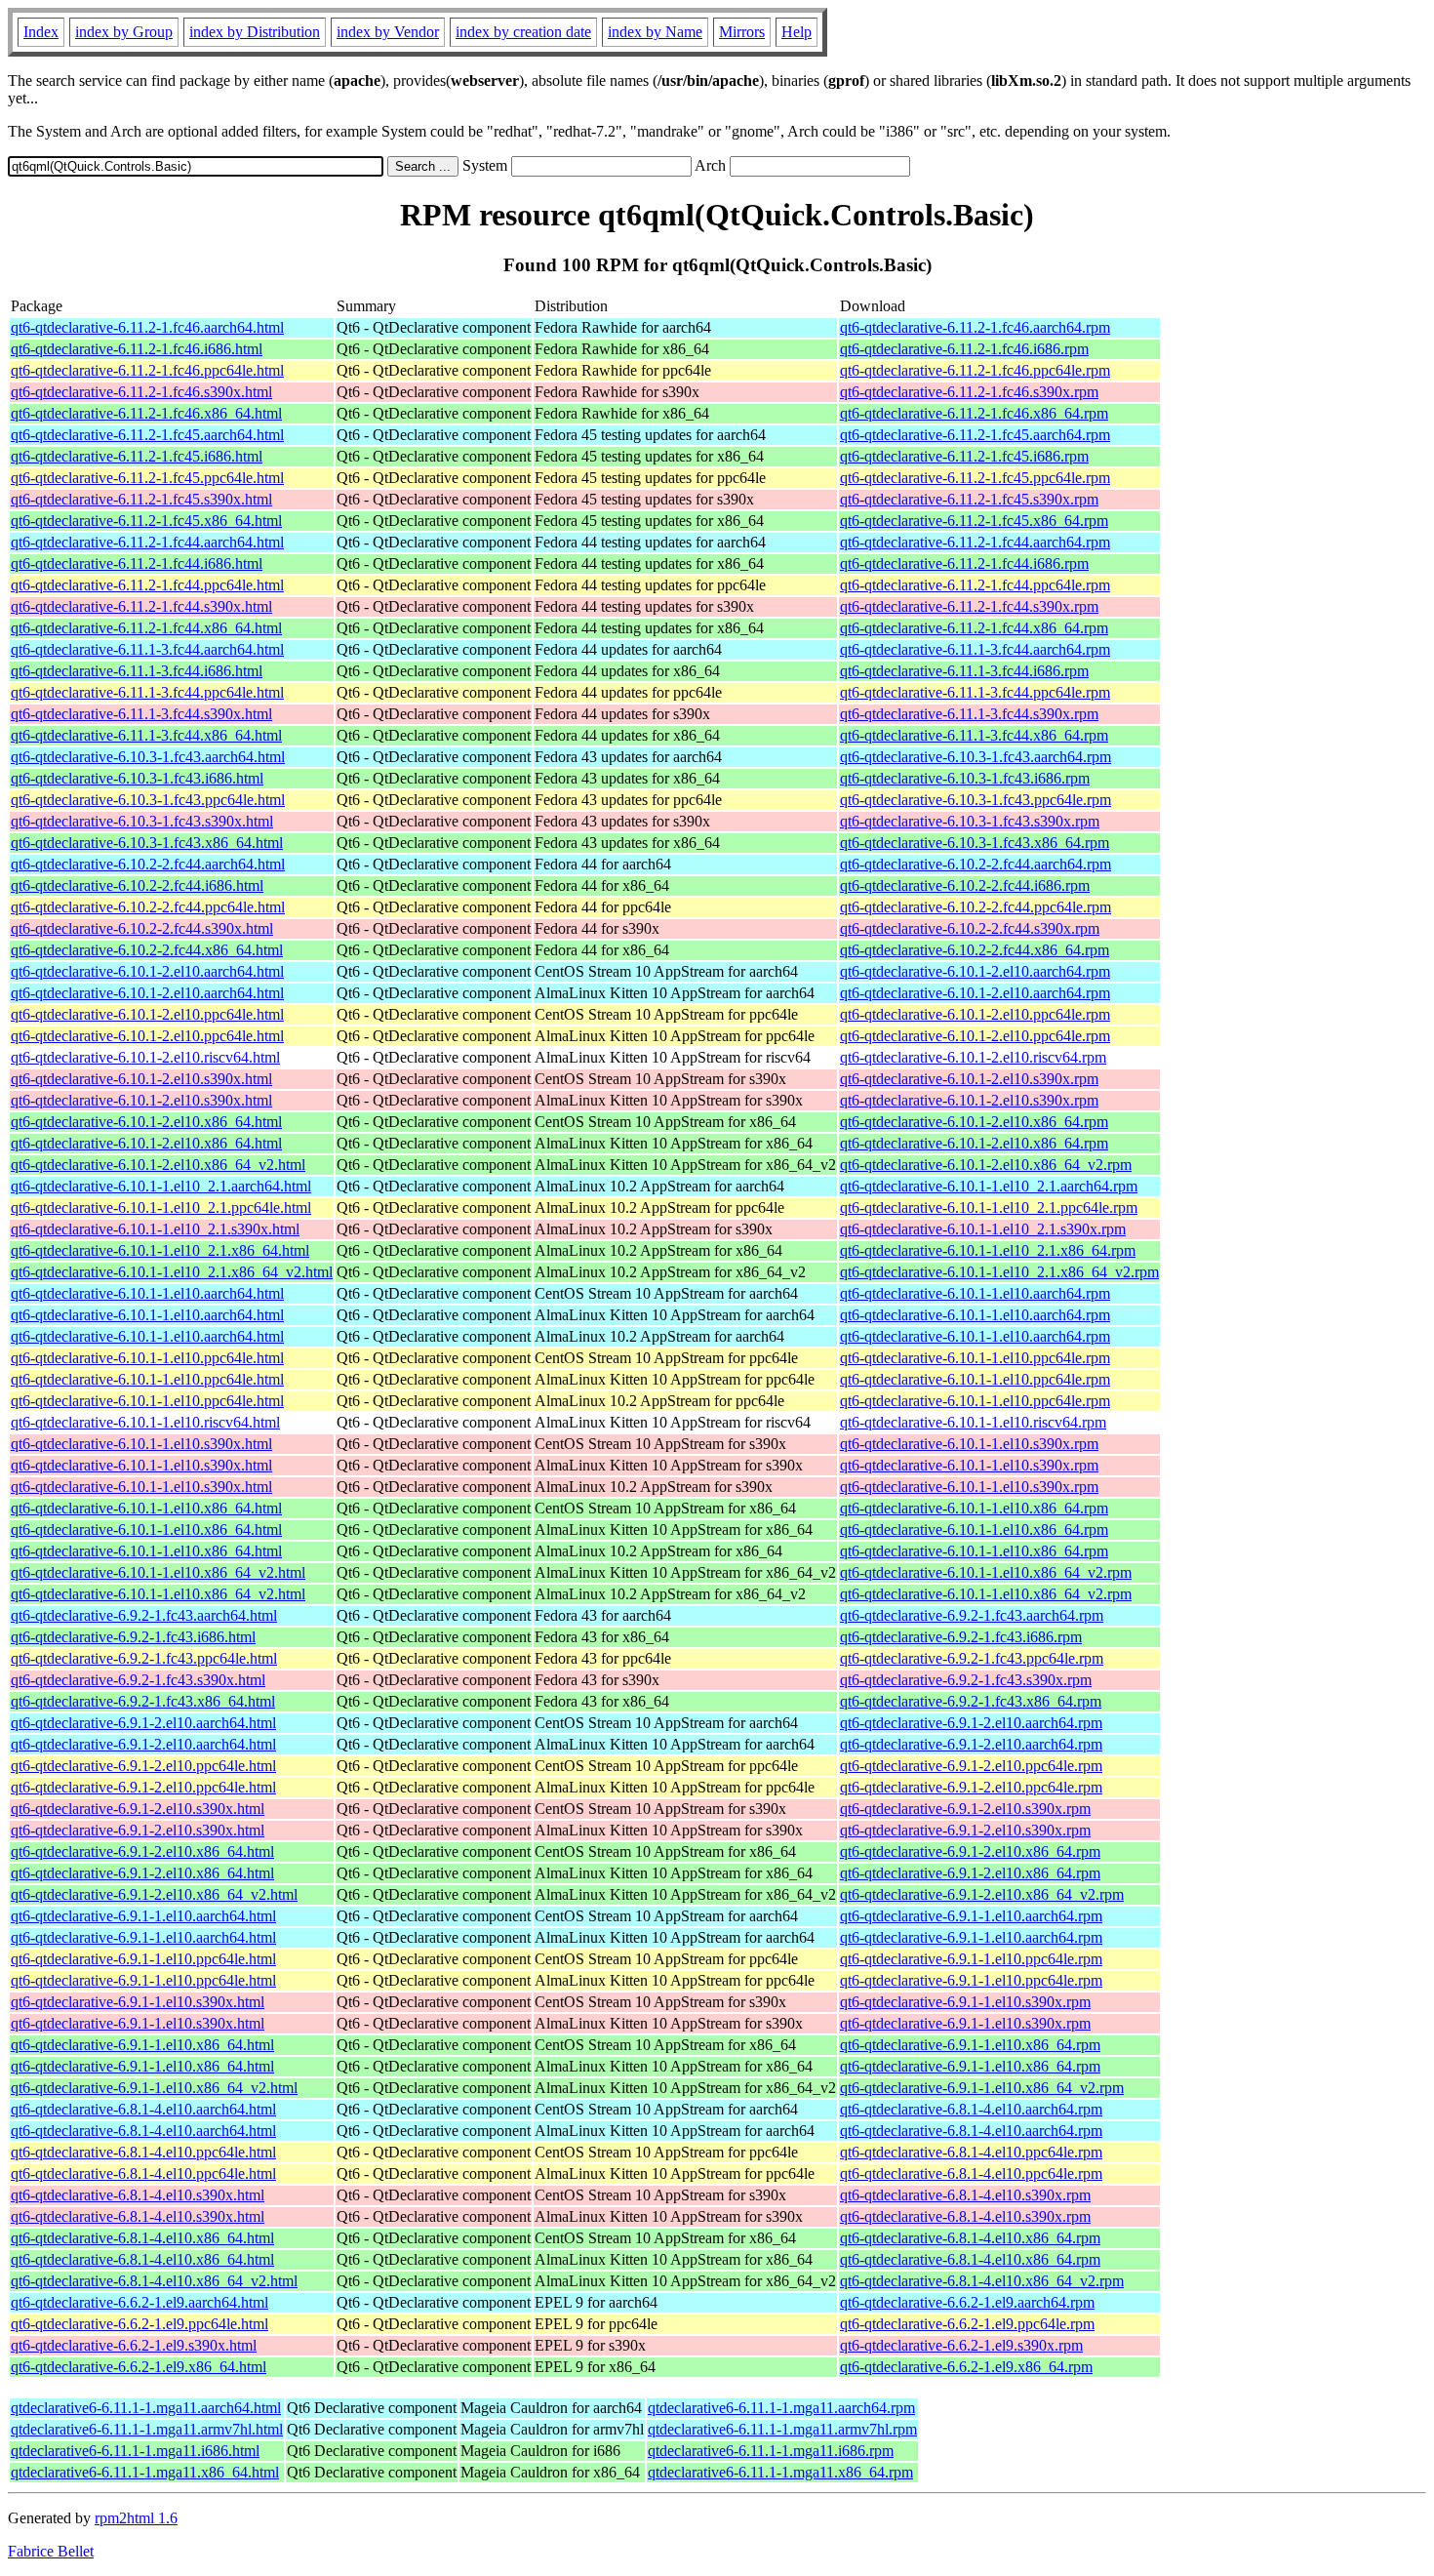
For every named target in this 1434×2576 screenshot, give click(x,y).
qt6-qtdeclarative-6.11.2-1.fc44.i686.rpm (964, 563)
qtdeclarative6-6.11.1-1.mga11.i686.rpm (771, 2451)
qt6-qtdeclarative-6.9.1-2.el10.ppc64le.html (143, 1766)
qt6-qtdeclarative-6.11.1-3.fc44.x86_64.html (146, 735)
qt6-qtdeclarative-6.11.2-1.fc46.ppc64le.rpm (975, 370)
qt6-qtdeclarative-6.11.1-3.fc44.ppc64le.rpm (975, 692)
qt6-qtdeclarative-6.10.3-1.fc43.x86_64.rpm (975, 843)
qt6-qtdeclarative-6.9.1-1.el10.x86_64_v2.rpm (982, 2088)
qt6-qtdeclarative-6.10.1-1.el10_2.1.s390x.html (155, 1229)
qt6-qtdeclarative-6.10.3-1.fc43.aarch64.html (148, 757)
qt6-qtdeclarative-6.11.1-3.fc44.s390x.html (141, 714)
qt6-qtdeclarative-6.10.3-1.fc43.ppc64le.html (148, 800)
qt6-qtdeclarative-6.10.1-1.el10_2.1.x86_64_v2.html (172, 1272)
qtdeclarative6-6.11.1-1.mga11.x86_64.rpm (780, 2472)
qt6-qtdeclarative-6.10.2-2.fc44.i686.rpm (965, 885)
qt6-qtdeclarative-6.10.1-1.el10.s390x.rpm (969, 1444)
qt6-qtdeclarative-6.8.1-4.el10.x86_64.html (142, 2238)
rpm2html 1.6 (136, 2518)
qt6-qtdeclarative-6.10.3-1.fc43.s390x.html (142, 821)
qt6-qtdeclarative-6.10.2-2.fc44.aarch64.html (148, 864)
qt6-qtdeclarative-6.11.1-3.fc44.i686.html (137, 671)
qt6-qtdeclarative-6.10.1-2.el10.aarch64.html (147, 971)
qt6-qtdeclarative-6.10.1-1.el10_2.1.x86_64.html (160, 1250)
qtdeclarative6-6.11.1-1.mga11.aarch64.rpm (781, 2408)
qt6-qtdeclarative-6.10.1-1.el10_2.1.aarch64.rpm (989, 1186)
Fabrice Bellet (51, 2551)
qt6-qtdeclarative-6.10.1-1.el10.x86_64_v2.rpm (986, 1572)
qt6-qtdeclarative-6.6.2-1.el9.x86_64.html (139, 2367)
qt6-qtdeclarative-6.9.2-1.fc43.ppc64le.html (144, 1658)
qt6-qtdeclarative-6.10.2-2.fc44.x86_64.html (147, 950)
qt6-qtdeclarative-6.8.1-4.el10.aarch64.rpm (971, 2109)
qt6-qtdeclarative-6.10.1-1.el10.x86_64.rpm (974, 1508)
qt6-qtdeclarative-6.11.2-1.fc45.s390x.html (141, 499)
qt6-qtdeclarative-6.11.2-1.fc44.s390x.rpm (969, 606)
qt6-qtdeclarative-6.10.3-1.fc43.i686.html (137, 778)
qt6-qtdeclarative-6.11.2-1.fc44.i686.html (137, 563)
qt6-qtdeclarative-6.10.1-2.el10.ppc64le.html (147, 1014)
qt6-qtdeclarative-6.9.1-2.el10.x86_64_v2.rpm (982, 1894)
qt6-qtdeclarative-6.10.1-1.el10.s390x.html (141, 1444)
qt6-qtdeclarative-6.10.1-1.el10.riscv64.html (145, 1422)
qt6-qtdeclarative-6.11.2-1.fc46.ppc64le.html (147, 370)
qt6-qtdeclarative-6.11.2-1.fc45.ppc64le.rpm (975, 478)
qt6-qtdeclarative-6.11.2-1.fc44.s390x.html (141, 606)
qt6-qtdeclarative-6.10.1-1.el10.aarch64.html (147, 1293)
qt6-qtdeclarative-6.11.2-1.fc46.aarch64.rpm (975, 327)
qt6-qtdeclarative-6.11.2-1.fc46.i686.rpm (964, 349)
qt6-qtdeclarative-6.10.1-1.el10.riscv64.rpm (973, 1422)
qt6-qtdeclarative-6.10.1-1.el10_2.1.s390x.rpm (983, 1229)
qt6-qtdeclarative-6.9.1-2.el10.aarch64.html (143, 1723)
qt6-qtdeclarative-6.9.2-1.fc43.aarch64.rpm (972, 1615)
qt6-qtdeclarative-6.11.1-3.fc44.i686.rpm (964, 671)
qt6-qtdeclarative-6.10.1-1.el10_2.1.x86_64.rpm (988, 1250)
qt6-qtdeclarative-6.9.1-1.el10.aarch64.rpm (971, 1916)
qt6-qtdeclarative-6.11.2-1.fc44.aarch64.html (147, 542)
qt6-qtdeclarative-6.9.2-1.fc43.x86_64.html (143, 1701)
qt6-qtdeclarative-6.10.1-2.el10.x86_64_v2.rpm (986, 1165)
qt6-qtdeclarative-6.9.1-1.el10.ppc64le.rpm (971, 1959)
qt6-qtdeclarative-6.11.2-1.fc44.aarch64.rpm (975, 542)
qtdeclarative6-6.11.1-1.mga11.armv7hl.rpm (782, 2429)
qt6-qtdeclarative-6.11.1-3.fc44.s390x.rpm (969, 714)
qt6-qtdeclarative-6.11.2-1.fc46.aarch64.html (147, 327)
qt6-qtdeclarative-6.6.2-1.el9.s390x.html (134, 2345)
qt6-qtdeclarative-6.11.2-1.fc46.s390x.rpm (969, 392)
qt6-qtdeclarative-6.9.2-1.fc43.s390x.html (138, 1680)
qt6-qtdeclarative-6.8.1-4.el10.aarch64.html (143, 2109)
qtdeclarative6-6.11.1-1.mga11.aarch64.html (146, 2408)
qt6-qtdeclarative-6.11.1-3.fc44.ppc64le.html (147, 692)
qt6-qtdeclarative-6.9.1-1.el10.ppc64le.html (143, 1959)
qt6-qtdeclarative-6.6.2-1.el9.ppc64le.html (139, 2324)
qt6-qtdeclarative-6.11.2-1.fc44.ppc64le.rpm (975, 585)
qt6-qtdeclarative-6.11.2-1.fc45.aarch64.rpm (975, 435)
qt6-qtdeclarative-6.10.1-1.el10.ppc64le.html (147, 1358)
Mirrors (742, 32)
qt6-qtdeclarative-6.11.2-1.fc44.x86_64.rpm (974, 628)
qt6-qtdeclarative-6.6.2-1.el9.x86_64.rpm (966, 2367)
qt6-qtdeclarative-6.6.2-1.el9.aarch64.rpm (967, 2302)
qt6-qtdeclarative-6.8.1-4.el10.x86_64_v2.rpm (982, 2281)
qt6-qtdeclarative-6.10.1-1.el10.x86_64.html (146, 1508)
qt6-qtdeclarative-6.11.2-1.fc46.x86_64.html (146, 413)
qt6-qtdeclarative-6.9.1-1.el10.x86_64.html (142, 2045)
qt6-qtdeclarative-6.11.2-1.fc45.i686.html (137, 456)
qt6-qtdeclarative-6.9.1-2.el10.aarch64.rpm (971, 1723)
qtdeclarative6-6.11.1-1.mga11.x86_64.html (145, 2472)
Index (41, 32)
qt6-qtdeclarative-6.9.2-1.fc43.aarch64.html (144, 1615)
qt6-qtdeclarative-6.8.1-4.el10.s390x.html (138, 2195)
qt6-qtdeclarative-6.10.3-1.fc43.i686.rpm (965, 778)
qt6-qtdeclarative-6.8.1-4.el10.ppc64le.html (143, 2152)
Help (797, 32)
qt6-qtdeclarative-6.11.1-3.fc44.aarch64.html (147, 649)
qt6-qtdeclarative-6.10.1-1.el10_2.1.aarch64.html (161, 1186)
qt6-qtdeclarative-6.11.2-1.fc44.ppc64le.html (147, 585)
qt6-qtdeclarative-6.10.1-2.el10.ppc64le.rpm (975, 1014)
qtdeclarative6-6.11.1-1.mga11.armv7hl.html (147, 2429)
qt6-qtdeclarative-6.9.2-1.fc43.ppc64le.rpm (972, 1658)
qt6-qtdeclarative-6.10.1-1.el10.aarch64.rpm (975, 1293)
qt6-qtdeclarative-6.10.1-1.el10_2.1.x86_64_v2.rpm (999, 1272)
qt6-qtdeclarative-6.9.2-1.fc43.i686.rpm (961, 1637)
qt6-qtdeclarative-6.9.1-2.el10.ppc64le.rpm (971, 1766)
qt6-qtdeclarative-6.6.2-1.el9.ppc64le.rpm (967, 2324)
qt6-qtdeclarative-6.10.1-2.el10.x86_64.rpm (974, 1122)
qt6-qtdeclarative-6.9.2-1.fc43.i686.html (133, 1637)
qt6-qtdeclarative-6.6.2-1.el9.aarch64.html (139, 2302)
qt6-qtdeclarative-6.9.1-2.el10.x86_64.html (142, 1851)
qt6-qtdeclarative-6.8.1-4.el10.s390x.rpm (965, 2195)
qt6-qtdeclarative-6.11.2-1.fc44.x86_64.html (146, 628)
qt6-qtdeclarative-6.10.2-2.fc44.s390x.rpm (970, 928)
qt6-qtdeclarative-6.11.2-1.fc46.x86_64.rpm (974, 413)
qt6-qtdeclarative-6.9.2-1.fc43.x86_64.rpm (971, 1701)
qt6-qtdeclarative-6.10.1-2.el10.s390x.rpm (969, 1079)
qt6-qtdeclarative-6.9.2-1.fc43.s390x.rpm (966, 1680)
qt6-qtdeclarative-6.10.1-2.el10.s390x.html (141, 1079)
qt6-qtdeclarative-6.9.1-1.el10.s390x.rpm (965, 2002)
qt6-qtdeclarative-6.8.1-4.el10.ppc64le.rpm (971, 2152)
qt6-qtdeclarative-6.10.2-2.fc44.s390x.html (142, 928)
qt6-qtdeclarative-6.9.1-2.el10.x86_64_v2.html (154, 1894)
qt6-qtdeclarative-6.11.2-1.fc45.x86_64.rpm (974, 521)
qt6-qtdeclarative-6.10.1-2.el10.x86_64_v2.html (158, 1165)
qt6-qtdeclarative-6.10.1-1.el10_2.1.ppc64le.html (161, 1207)
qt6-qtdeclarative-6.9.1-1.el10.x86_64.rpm (970, 2045)
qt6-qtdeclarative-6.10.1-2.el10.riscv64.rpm (973, 1057)
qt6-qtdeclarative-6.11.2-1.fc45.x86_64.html (146, 521)
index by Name (655, 32)
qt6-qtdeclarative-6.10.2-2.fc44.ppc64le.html (148, 907)
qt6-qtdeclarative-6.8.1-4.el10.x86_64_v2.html (154, 2281)
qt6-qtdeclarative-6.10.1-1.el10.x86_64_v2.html (158, 1572)
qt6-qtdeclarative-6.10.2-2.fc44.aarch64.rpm (976, 864)
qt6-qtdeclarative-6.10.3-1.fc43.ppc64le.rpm (976, 800)
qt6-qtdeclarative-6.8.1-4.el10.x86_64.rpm (970, 2238)
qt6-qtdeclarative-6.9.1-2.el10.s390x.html (138, 1809)
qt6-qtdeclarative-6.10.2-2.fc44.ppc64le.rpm (976, 907)
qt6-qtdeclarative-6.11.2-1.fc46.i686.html (137, 349)
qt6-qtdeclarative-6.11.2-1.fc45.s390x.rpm (969, 499)
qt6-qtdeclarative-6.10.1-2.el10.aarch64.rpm (975, 971)
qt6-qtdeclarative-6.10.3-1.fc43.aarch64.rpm (976, 757)
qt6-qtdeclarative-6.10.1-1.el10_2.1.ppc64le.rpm (989, 1207)
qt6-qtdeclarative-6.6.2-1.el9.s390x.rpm (961, 2345)
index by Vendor (388, 32)
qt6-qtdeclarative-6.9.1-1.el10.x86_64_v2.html (154, 2088)
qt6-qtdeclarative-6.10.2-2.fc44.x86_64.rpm (975, 950)
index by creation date (523, 32)
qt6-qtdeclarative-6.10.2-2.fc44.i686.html (137, 885)
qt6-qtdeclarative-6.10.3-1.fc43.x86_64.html (147, 843)
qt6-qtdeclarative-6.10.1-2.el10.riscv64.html (145, 1057)
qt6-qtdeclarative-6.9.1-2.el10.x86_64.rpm (970, 1851)
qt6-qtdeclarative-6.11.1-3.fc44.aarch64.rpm (975, 649)
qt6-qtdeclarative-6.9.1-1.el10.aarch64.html (143, 1916)
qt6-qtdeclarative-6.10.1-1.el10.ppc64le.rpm (975, 1358)
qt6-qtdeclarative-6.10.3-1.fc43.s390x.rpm (970, 821)
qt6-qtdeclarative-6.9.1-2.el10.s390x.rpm (965, 1809)
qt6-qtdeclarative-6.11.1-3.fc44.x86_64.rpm (974, 735)
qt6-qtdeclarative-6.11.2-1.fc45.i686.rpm (964, 456)
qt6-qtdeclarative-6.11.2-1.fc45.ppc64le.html (147, 478)
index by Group (124, 32)
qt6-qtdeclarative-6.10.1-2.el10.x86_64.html (146, 1122)
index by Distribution (255, 32)
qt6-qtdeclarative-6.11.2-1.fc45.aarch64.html (147, 435)
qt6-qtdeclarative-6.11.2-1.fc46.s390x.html (141, 392)
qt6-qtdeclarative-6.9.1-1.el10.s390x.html (138, 2002)
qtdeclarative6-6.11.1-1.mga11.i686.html (135, 2451)
